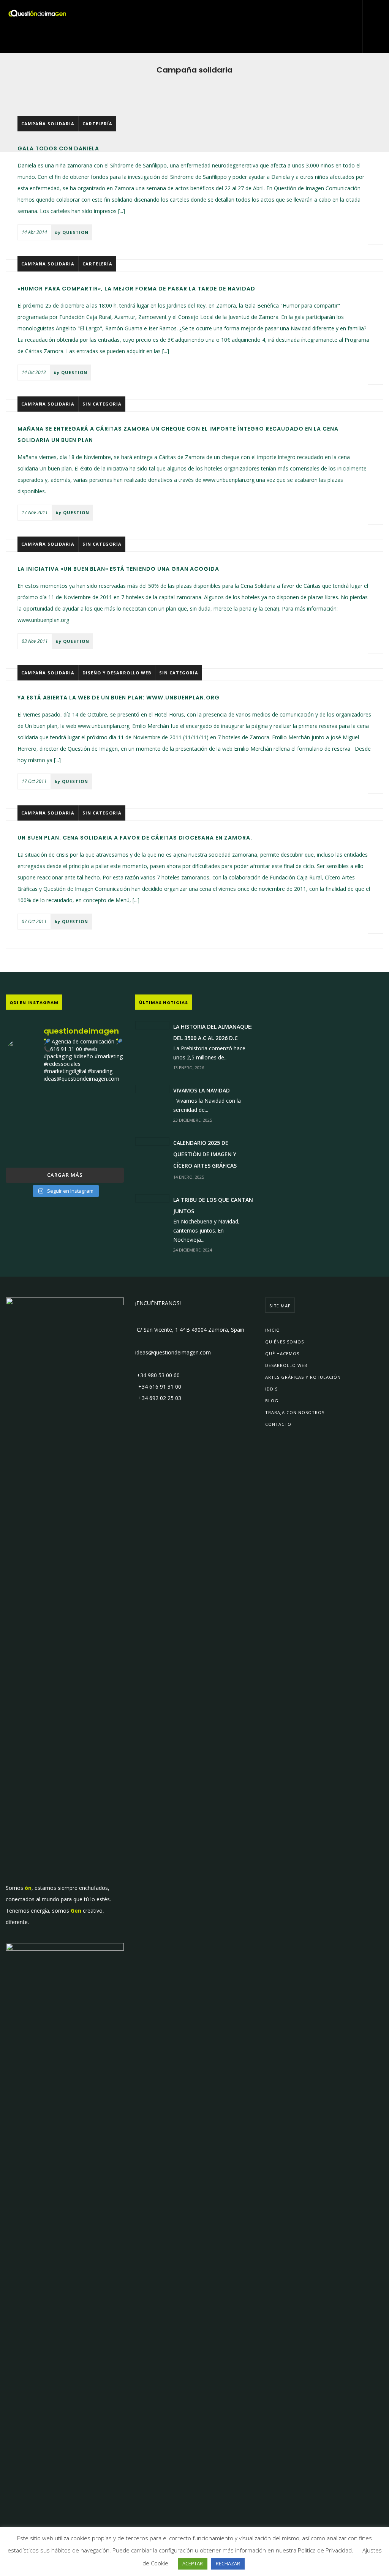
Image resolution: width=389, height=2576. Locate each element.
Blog (272, 1401)
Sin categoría (102, 404)
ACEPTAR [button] (193, 2563)
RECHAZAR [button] (228, 2563)
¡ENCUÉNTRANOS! (158, 1303)
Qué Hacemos (282, 1354)
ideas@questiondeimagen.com (173, 1352)
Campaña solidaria (48, 124)
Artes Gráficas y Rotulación (303, 1377)
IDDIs (271, 1389)
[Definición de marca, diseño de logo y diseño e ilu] (105, 1126)
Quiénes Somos (285, 1342)
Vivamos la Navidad (202, 1090)
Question (75, 232)
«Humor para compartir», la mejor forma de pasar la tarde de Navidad (136, 289)
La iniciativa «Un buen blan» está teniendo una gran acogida (118, 569)
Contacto (278, 1424)
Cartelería (97, 124)
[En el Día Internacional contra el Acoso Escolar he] (24, 1126)
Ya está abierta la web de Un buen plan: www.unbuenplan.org (119, 698)
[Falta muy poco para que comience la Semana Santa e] (65, 1151)
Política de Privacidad (325, 2550)
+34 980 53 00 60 (157, 1375)
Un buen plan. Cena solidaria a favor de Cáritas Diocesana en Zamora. (135, 838)
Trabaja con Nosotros (295, 1412)
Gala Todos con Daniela (58, 148)
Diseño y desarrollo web (117, 673)
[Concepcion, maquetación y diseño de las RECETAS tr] (24, 1151)
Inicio (273, 1330)
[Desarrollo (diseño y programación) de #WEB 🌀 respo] (24, 1102)
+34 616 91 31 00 (158, 1387)
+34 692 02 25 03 (158, 1398)
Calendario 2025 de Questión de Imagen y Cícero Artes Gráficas (205, 1154)
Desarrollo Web (286, 1365)
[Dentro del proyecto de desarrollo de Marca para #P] (105, 1102)
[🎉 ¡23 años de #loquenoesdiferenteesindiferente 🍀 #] (65, 1126)
